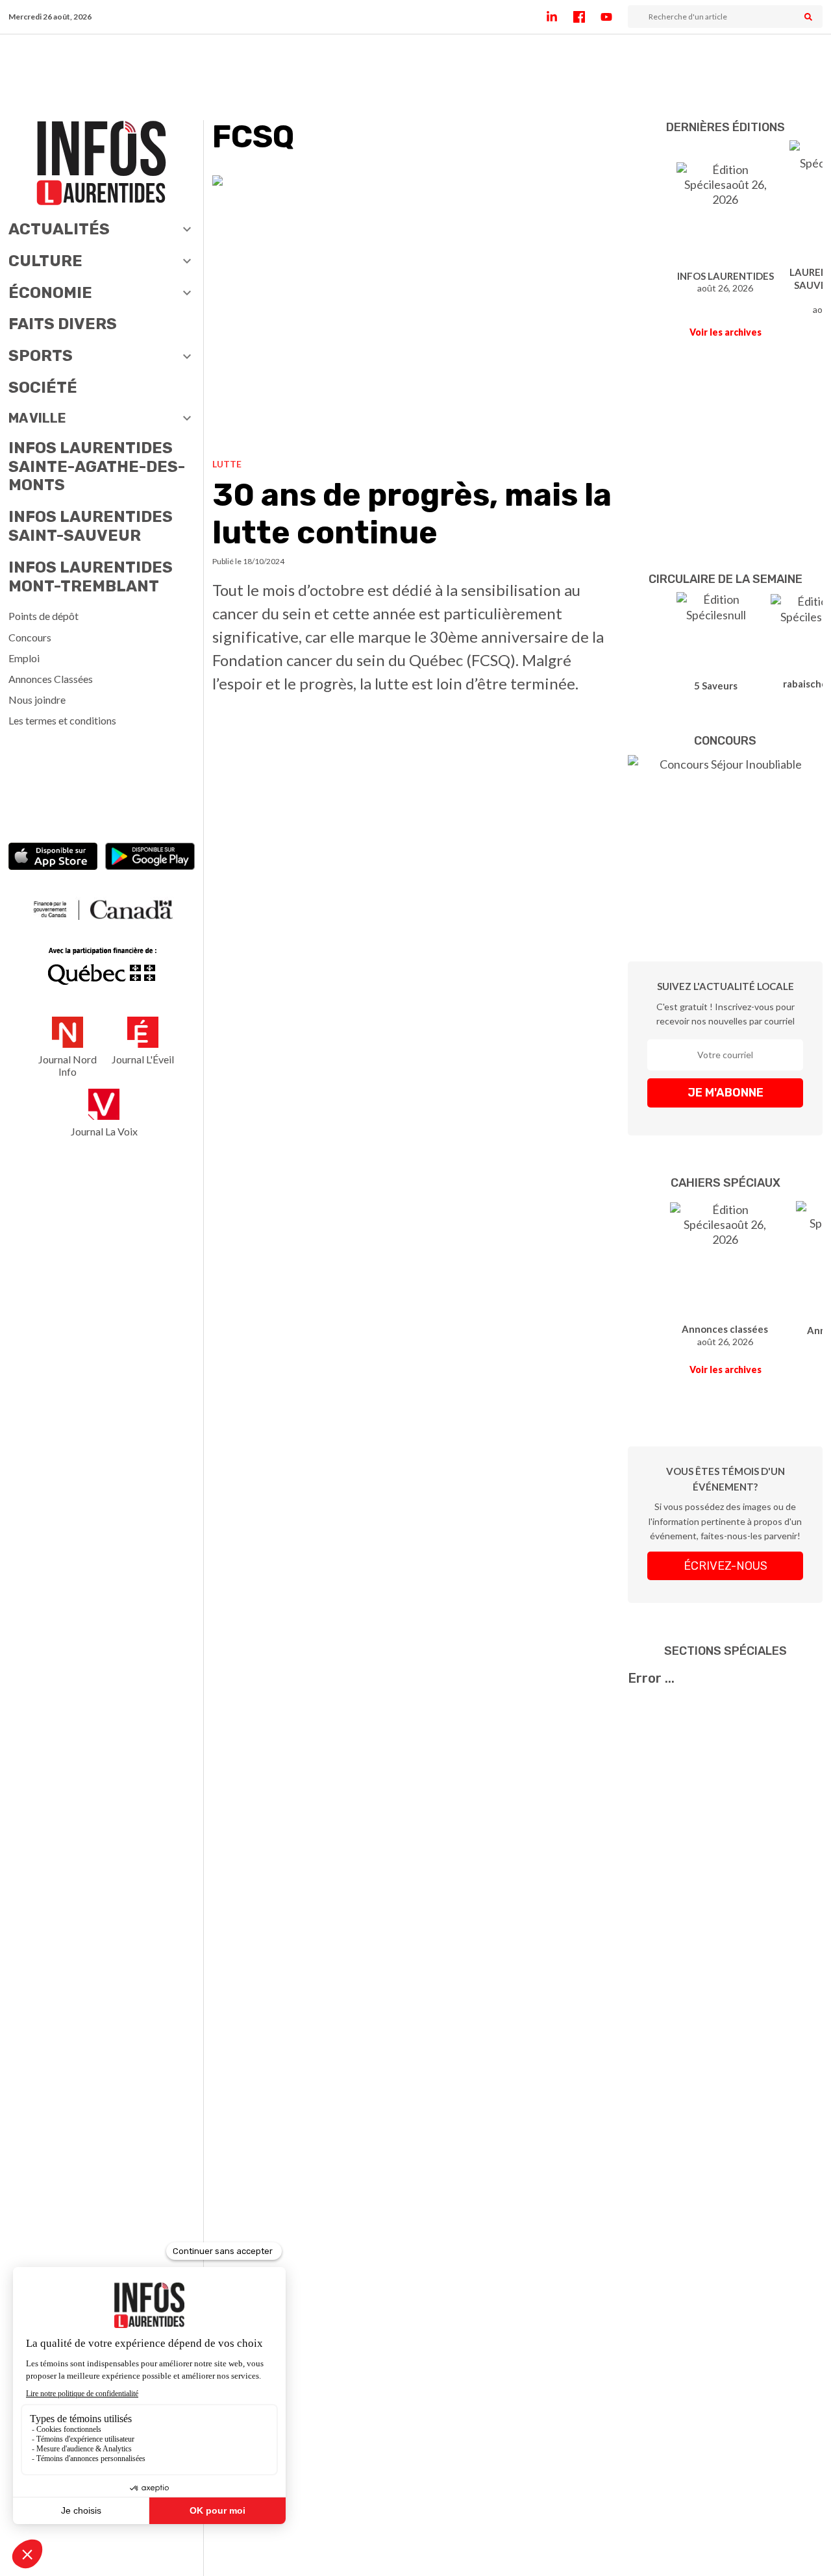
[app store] (53, 858)
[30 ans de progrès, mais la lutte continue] (416, 312)
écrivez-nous (726, 1566)
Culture (45, 261)
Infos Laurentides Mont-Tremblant (91, 577)
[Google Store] (150, 858)
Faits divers (63, 324)
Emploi (24, 658)
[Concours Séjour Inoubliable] (725, 839)
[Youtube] (614, 17)
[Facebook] (587, 17)
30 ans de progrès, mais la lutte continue (412, 514)
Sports (41, 356)
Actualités (59, 229)
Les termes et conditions (62, 720)
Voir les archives (726, 332)
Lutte (227, 464)
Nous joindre (37, 700)
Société (43, 388)
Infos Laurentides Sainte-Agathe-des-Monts (97, 467)
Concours (30, 637)
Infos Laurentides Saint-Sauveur (91, 526)
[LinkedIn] (560, 17)
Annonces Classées (51, 679)
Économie (50, 293)
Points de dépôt (43, 616)
